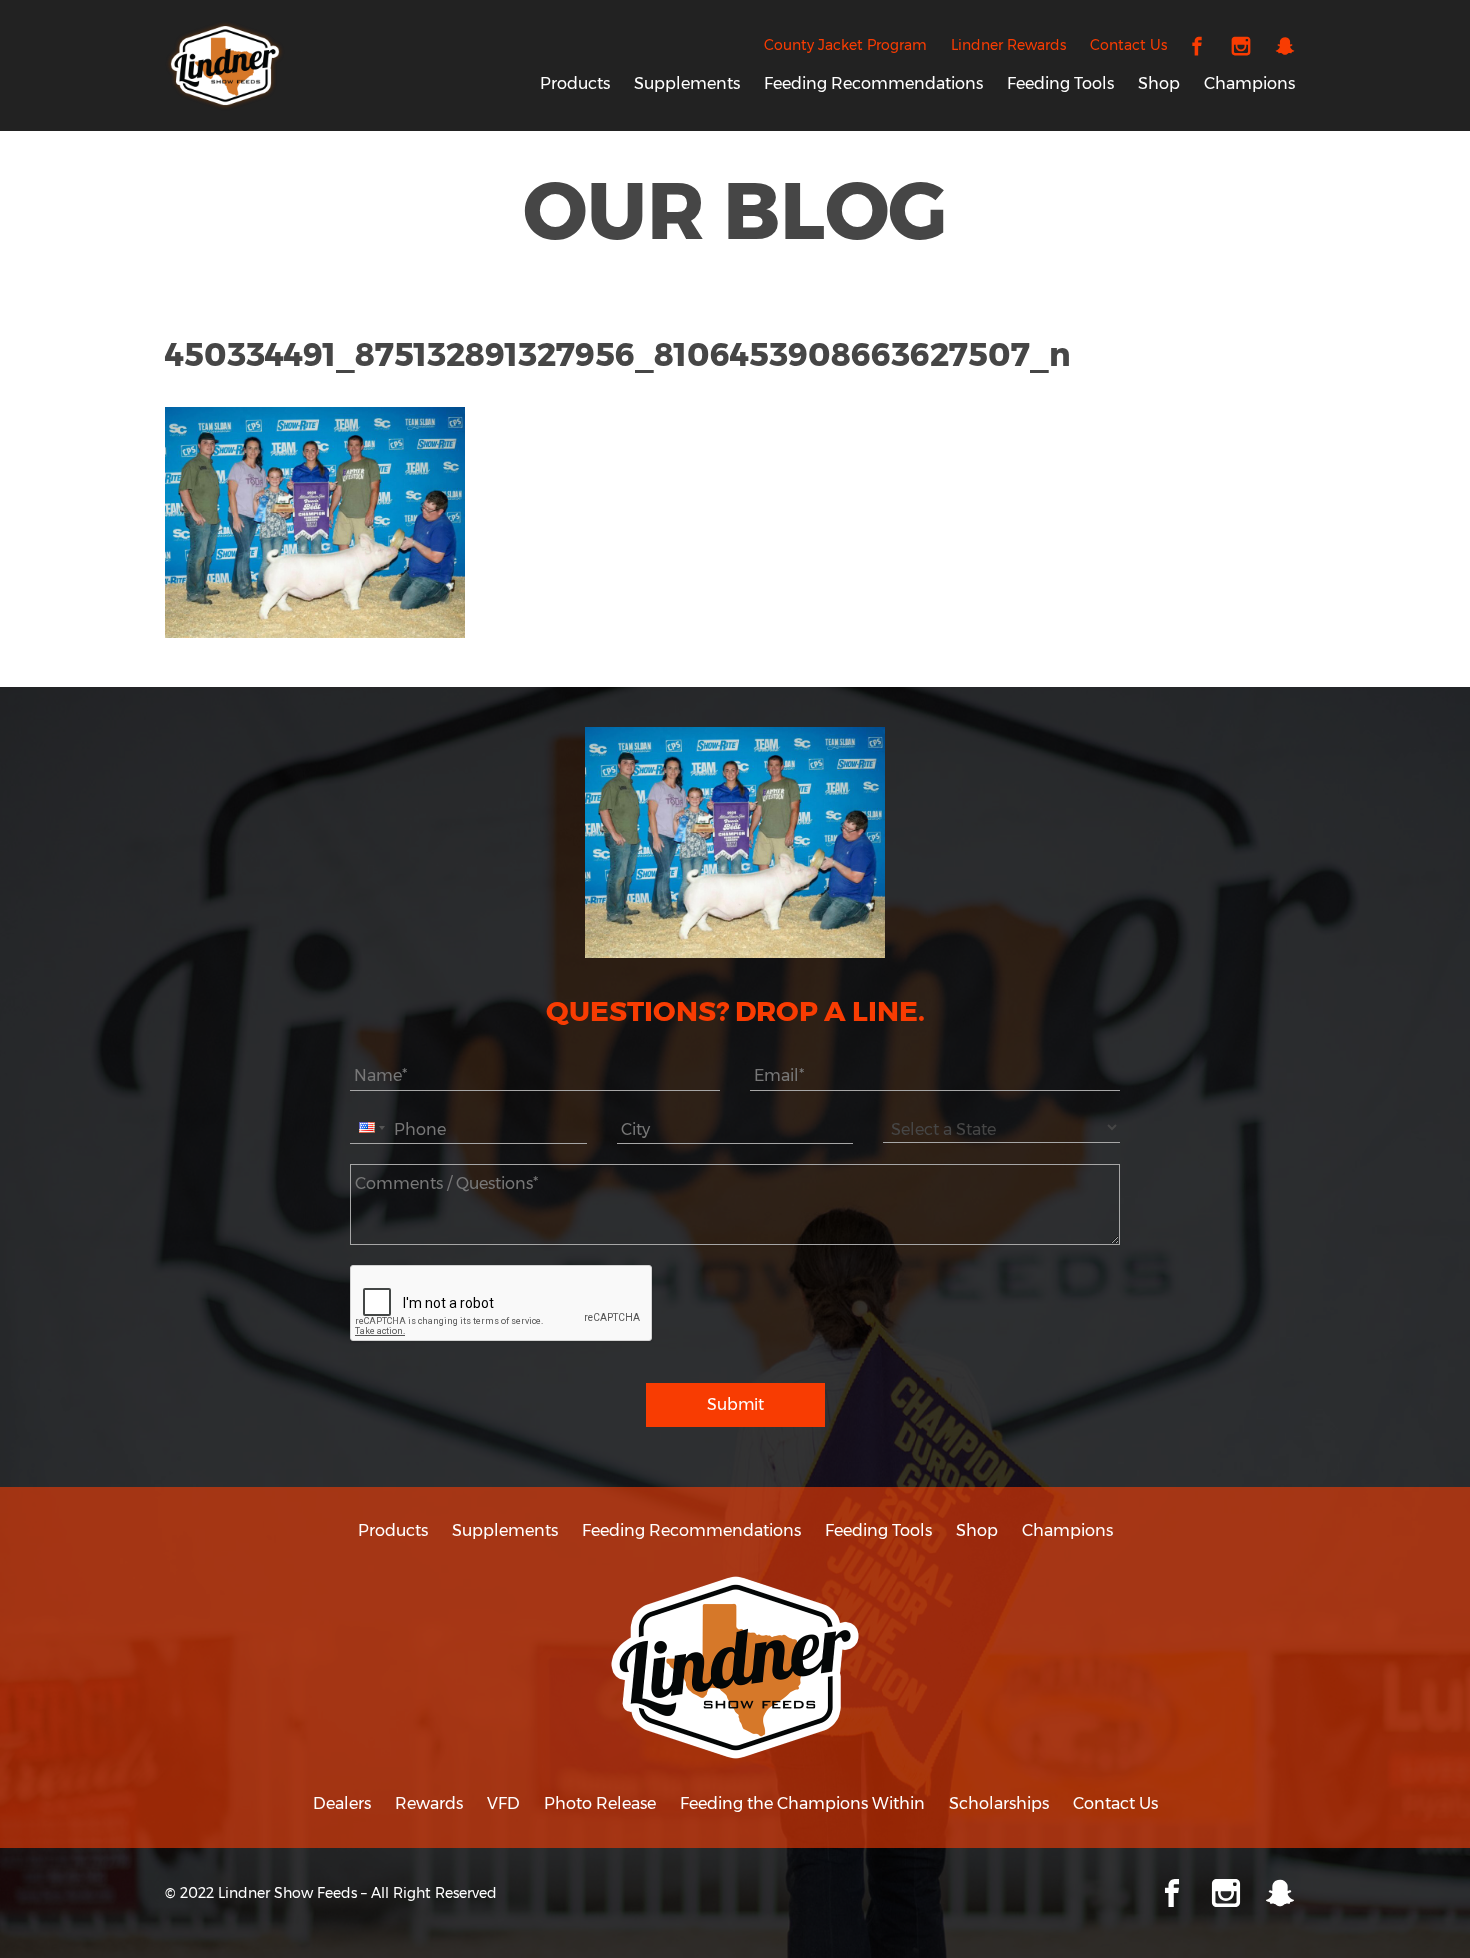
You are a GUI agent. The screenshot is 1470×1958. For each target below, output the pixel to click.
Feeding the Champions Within (802, 1803)
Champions (1249, 83)
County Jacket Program (845, 45)
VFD (503, 1803)
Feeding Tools (1060, 83)
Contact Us (1128, 45)
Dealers (342, 1803)
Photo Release (600, 1803)
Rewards (429, 1803)
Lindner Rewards (1008, 45)
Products (575, 83)
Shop (1159, 83)
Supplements (687, 83)
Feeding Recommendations (873, 83)
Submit (735, 1404)
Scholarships (999, 1803)
